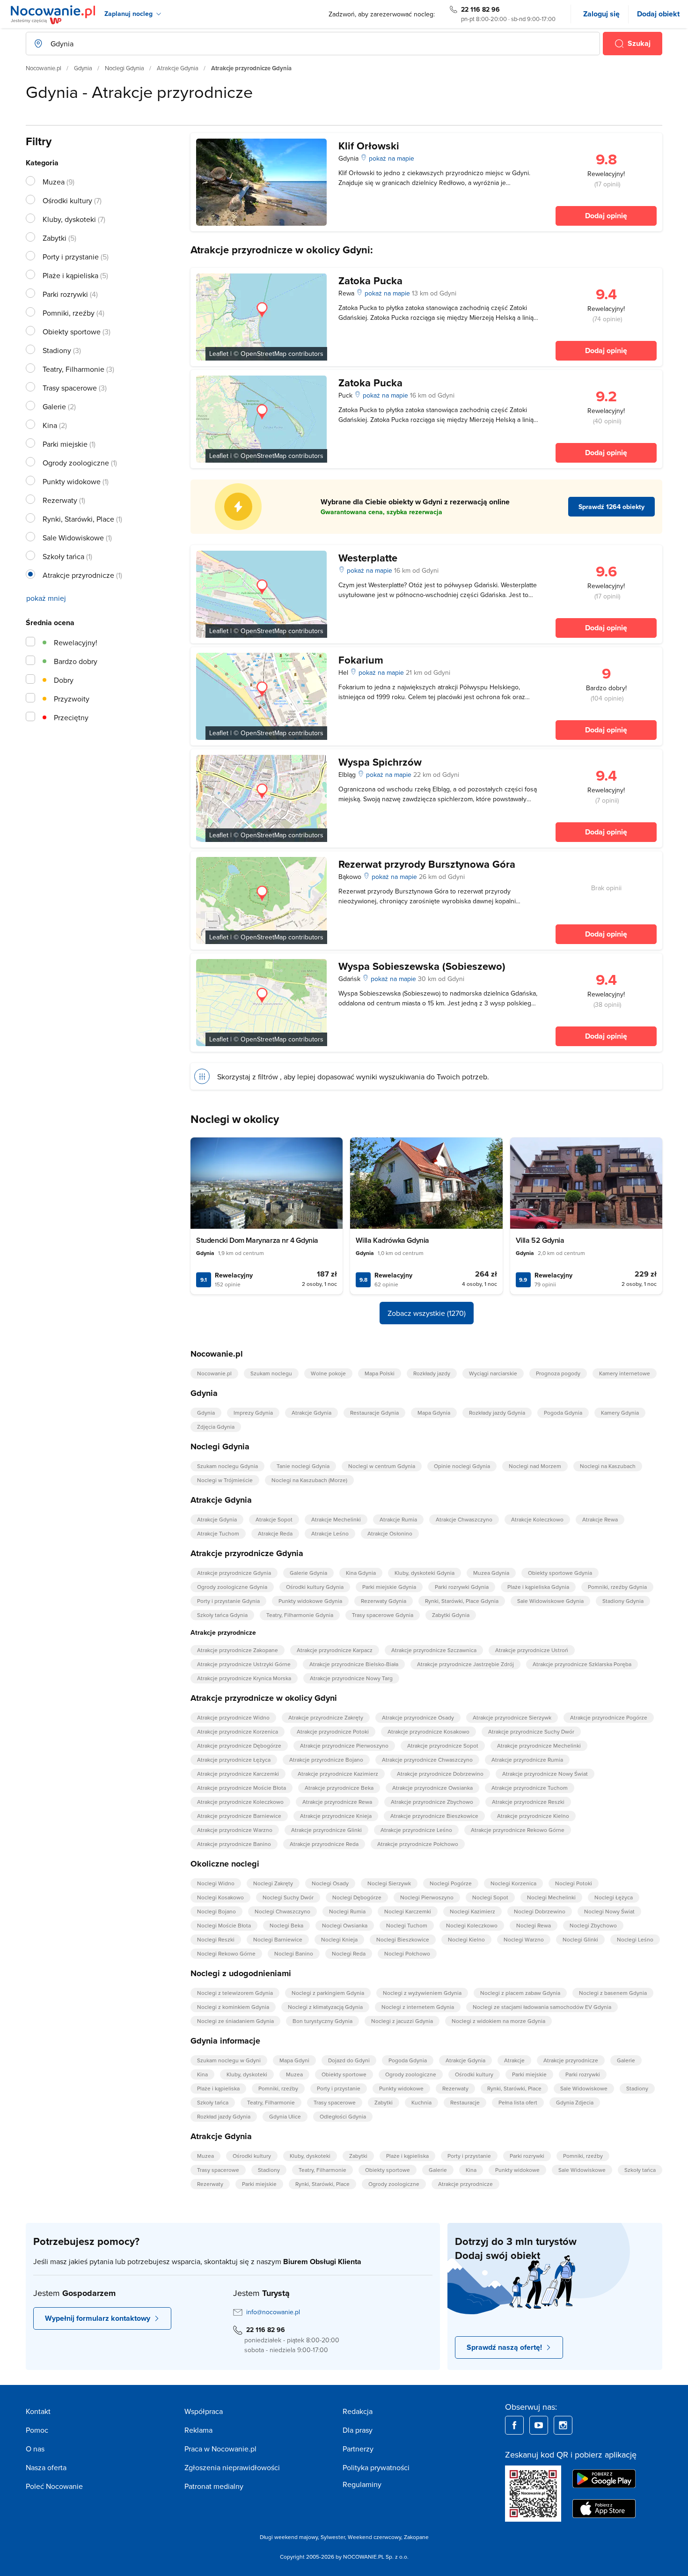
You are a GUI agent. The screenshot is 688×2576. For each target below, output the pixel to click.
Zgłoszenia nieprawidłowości (232, 2467)
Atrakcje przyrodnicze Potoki (333, 1731)
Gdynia (83, 68)
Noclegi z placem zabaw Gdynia (520, 1993)
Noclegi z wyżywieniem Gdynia (422, 1993)
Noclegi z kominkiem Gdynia (233, 2007)
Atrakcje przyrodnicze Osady (418, 1717)
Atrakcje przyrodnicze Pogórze (609, 1717)
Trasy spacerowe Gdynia (383, 1615)
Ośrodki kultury (474, 2074)
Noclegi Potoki (574, 1883)
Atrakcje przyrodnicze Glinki (326, 1830)
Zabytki (384, 2102)
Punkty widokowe (401, 2088)
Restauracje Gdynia (374, 1413)
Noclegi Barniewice (278, 1939)
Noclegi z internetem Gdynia (418, 2007)
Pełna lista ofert (518, 2102)
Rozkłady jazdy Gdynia (497, 1413)
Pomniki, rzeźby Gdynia (617, 1587)
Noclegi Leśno (635, 1939)
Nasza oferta (46, 2467)
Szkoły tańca (213, 2102)
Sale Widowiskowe (584, 2088)
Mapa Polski (380, 1373)
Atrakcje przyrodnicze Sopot (443, 1746)
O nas (35, 2449)
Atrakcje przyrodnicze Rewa (337, 1802)
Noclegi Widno (216, 1883)
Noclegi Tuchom (407, 1925)
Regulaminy (362, 2484)
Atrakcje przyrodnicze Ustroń (532, 1650)
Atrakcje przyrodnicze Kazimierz (338, 1774)
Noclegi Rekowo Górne (226, 1953)
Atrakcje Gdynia (178, 68)
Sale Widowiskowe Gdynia (550, 1601)
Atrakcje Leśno (330, 1533)
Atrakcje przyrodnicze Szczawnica (434, 1650)
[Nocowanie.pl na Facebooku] (514, 2425)
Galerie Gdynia (308, 1573)
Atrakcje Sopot (274, 1519)
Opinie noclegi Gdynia (462, 1466)
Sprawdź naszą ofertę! (504, 2347)
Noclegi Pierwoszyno (427, 1897)
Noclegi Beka (286, 1925)
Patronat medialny (214, 2486)
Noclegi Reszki (216, 1939)
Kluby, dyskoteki (247, 2074)
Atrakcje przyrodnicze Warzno (235, 1830)
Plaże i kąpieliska (218, 2088)
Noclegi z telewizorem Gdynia (235, 1993)
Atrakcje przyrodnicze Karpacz (335, 1650)
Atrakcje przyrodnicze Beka (339, 1788)
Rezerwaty (455, 2088)
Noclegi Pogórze (451, 1883)
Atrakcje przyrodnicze (571, 2060)
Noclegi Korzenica (513, 1883)
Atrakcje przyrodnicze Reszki (528, 1802)
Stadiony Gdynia (623, 1601)
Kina (202, 2074)
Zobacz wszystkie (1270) (427, 1313)
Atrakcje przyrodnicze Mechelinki (539, 1746)
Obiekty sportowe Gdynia (560, 1573)
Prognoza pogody (558, 1373)
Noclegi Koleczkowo (472, 1925)
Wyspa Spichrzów (380, 762)
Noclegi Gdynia (124, 68)
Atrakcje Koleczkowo (537, 1519)
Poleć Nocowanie (54, 2486)
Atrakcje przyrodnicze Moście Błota (242, 1788)
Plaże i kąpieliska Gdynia (538, 1587)
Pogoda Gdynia (563, 1413)
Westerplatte (368, 558)
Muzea (294, 2074)
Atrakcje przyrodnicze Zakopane (238, 1650)
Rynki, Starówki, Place (514, 2088)
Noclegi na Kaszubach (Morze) (309, 1480)
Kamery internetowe (625, 1373)
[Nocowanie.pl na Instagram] (563, 2425)
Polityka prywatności (376, 2467)
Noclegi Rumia (347, 1911)
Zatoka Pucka (370, 280)
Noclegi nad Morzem (535, 1466)
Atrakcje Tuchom (218, 1533)
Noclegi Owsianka (345, 1925)
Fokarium (361, 660)
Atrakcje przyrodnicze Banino (234, 1844)
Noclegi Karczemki (408, 1911)
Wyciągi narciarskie (493, 1373)
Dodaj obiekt (658, 14)
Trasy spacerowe (335, 2102)
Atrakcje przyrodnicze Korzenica (238, 1731)
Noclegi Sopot (490, 1897)
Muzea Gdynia (491, 1573)
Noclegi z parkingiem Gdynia (328, 1993)
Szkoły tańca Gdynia (222, 1615)
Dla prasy (358, 2430)
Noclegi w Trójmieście (225, 1480)
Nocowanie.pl (44, 68)
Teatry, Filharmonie (271, 2102)
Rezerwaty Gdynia (384, 1601)
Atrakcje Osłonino (390, 1533)
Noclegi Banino (294, 1953)
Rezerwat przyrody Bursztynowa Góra (427, 864)
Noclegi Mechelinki (551, 1897)
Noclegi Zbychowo (593, 1925)
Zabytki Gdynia (451, 1615)
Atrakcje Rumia (398, 1519)
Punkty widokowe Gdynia (310, 1601)
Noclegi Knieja (339, 1939)
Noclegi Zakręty (273, 1883)
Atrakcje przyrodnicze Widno (233, 1717)
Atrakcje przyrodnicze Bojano (326, 1760)
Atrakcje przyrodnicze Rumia (527, 1760)
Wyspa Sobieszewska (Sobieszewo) (422, 966)
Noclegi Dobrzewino (540, 1911)
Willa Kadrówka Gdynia (392, 1240)
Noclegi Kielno (466, 1939)
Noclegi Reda (349, 1953)
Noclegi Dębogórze (357, 1897)
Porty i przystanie (339, 2088)
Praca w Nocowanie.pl (220, 2449)
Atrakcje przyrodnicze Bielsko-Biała (354, 1664)
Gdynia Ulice (285, 2116)
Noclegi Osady (330, 1883)
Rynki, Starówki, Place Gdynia (462, 1601)
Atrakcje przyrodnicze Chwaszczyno (427, 1760)
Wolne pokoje (328, 1373)
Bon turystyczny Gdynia (322, 2021)
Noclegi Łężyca (614, 1897)
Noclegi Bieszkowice (403, 1939)
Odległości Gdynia (343, 2116)
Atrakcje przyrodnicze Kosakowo (428, 1731)
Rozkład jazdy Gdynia (224, 2116)
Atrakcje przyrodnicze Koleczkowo (240, 1802)
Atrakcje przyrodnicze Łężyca (234, 1760)
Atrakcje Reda (275, 1533)
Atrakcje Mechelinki (336, 1519)
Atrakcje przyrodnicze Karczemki (238, 1774)
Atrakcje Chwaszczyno (464, 1519)
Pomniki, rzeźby (278, 2088)
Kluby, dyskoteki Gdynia (425, 1573)
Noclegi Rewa (534, 1925)
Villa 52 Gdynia (540, 1240)
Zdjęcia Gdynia (216, 1427)
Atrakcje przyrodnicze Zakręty (326, 1717)
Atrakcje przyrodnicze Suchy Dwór (531, 1731)
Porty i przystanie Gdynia (228, 1601)
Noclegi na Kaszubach (608, 1466)
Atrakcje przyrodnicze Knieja (336, 1816)
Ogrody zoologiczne (411, 2074)
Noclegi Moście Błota (224, 1925)
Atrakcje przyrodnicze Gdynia (234, 1573)
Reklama (198, 2430)
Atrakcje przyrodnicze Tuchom (530, 1788)
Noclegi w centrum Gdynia (382, 1466)
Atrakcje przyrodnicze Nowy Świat (545, 1774)
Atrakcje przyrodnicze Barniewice (239, 1816)
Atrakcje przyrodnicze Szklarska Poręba (582, 1664)
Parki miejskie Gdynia (389, 1587)
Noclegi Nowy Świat (609, 1911)
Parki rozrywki (583, 2074)
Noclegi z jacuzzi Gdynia (402, 2021)
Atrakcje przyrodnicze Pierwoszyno (344, 1746)
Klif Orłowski (369, 146)
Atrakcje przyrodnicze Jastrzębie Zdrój (465, 1664)
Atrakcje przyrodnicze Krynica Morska (244, 1678)
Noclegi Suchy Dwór (288, 1897)
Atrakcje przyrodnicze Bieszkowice (434, 1816)
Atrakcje (514, 2060)
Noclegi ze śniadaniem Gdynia (235, 2021)
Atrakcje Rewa (600, 1519)
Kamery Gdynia (620, 1413)
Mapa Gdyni (294, 2060)
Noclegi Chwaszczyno (282, 1911)
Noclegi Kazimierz (472, 1911)
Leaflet (219, 354)
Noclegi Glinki (580, 1939)
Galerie (626, 2060)
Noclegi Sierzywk (389, 1883)
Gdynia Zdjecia (575, 2102)
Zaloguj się (601, 14)
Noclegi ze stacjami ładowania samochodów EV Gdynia (542, 2007)
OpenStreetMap (263, 354)
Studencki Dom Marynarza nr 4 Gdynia (257, 1240)
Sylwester (333, 2537)
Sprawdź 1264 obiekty (611, 507)
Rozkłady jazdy (432, 1373)
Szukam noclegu (271, 1373)
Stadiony (637, 2088)
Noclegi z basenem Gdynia (613, 1993)
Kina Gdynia (361, 1573)
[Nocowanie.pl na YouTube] (539, 2425)
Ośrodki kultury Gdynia (315, 1587)
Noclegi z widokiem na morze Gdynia (498, 2021)
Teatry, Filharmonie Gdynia (300, 1615)
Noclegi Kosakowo (220, 1897)
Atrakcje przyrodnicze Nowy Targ (351, 1678)
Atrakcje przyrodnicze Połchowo (418, 1844)
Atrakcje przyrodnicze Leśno (416, 1830)
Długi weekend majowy (289, 2537)
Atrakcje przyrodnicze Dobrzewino (440, 1774)
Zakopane (416, 2537)
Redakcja (358, 2411)
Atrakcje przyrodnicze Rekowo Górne (518, 1830)
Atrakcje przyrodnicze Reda (324, 1844)
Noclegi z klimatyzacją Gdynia (325, 2007)
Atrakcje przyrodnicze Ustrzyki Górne (244, 1664)
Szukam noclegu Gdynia (227, 1466)
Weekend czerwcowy (374, 2537)
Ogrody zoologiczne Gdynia (232, 1587)
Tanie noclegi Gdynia (303, 1466)
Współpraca (204, 2411)
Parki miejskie (529, 2074)
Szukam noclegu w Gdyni (229, 2060)
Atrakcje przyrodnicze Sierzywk (512, 1717)
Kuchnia (421, 2102)
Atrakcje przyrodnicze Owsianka (432, 1788)
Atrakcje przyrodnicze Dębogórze (239, 1746)
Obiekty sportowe (344, 2074)
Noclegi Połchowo (407, 1953)
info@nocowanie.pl (273, 2312)
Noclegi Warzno (524, 1939)
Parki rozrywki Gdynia (462, 1587)
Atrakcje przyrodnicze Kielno (533, 1816)
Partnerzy (358, 2449)
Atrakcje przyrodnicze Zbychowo (432, 1802)
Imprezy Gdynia (253, 1413)
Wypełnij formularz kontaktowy (98, 2318)
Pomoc (37, 2430)
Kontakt (38, 2411)
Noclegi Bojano (216, 1911)
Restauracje (465, 2102)
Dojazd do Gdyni (349, 2060)
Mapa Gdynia (434, 1413)
